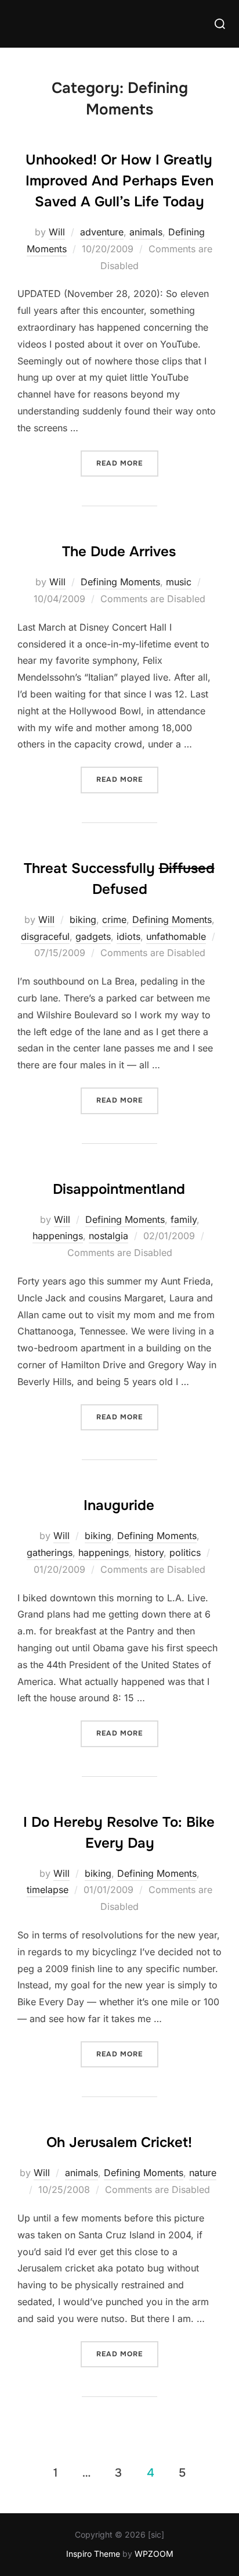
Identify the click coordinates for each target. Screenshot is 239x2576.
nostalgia (108, 1236)
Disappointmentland (119, 1189)
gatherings (50, 1552)
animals (146, 232)
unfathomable (176, 936)
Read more (127, 463)
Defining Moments (120, 582)
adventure (102, 232)
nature (203, 2173)
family (184, 1219)
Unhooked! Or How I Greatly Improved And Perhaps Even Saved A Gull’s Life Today (119, 181)
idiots (128, 936)
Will (57, 232)
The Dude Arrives (119, 552)
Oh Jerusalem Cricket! (119, 2142)
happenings (58, 1236)
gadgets (93, 936)
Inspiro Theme (93, 2554)
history (149, 1552)
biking (83, 920)
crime (114, 920)
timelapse (48, 1890)
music (179, 582)
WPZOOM (154, 2554)
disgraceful (45, 936)
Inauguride (119, 1505)
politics (185, 1552)
